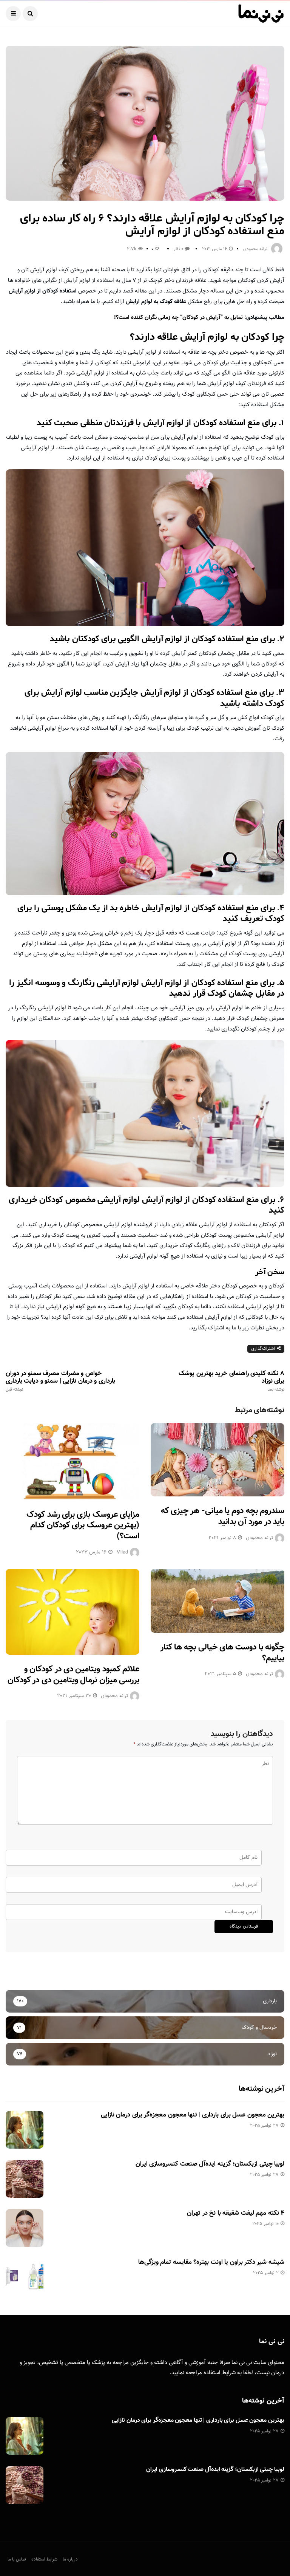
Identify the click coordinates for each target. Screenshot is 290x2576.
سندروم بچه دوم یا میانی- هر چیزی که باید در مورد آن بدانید (223, 1516)
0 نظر (178, 249)
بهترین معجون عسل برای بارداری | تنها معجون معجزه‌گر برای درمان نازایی (193, 2115)
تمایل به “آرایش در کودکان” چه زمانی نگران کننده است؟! (178, 318)
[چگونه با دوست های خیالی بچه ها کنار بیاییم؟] (217, 1601)
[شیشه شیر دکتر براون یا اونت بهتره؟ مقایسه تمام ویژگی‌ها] (25, 2277)
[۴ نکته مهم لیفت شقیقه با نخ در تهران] (25, 2228)
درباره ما (70, 2559)
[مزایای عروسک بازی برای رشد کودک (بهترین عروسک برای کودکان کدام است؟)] (72, 1462)
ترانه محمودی (255, 249)
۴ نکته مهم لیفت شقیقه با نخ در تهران (236, 2213)
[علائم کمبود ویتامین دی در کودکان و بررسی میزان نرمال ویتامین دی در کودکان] (72, 1612)
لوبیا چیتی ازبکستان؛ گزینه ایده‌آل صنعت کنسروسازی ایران (210, 2164)
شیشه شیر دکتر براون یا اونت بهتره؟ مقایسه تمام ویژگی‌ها (211, 2262)
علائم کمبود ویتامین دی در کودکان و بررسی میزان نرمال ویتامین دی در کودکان (73, 1675)
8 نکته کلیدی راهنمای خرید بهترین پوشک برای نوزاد (231, 1381)
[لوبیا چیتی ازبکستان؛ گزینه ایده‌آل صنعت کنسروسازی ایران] (25, 2179)
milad (122, 1552)
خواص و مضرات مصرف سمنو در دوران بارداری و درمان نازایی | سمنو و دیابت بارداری (60, 1381)
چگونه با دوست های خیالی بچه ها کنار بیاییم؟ (222, 1653)
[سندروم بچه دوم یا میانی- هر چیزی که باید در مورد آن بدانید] (217, 1460)
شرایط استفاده (220, 2373)
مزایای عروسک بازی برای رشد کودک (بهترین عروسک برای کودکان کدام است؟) (83, 1525)
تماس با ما (17, 2559)
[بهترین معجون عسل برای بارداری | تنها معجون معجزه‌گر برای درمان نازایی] (25, 2130)
